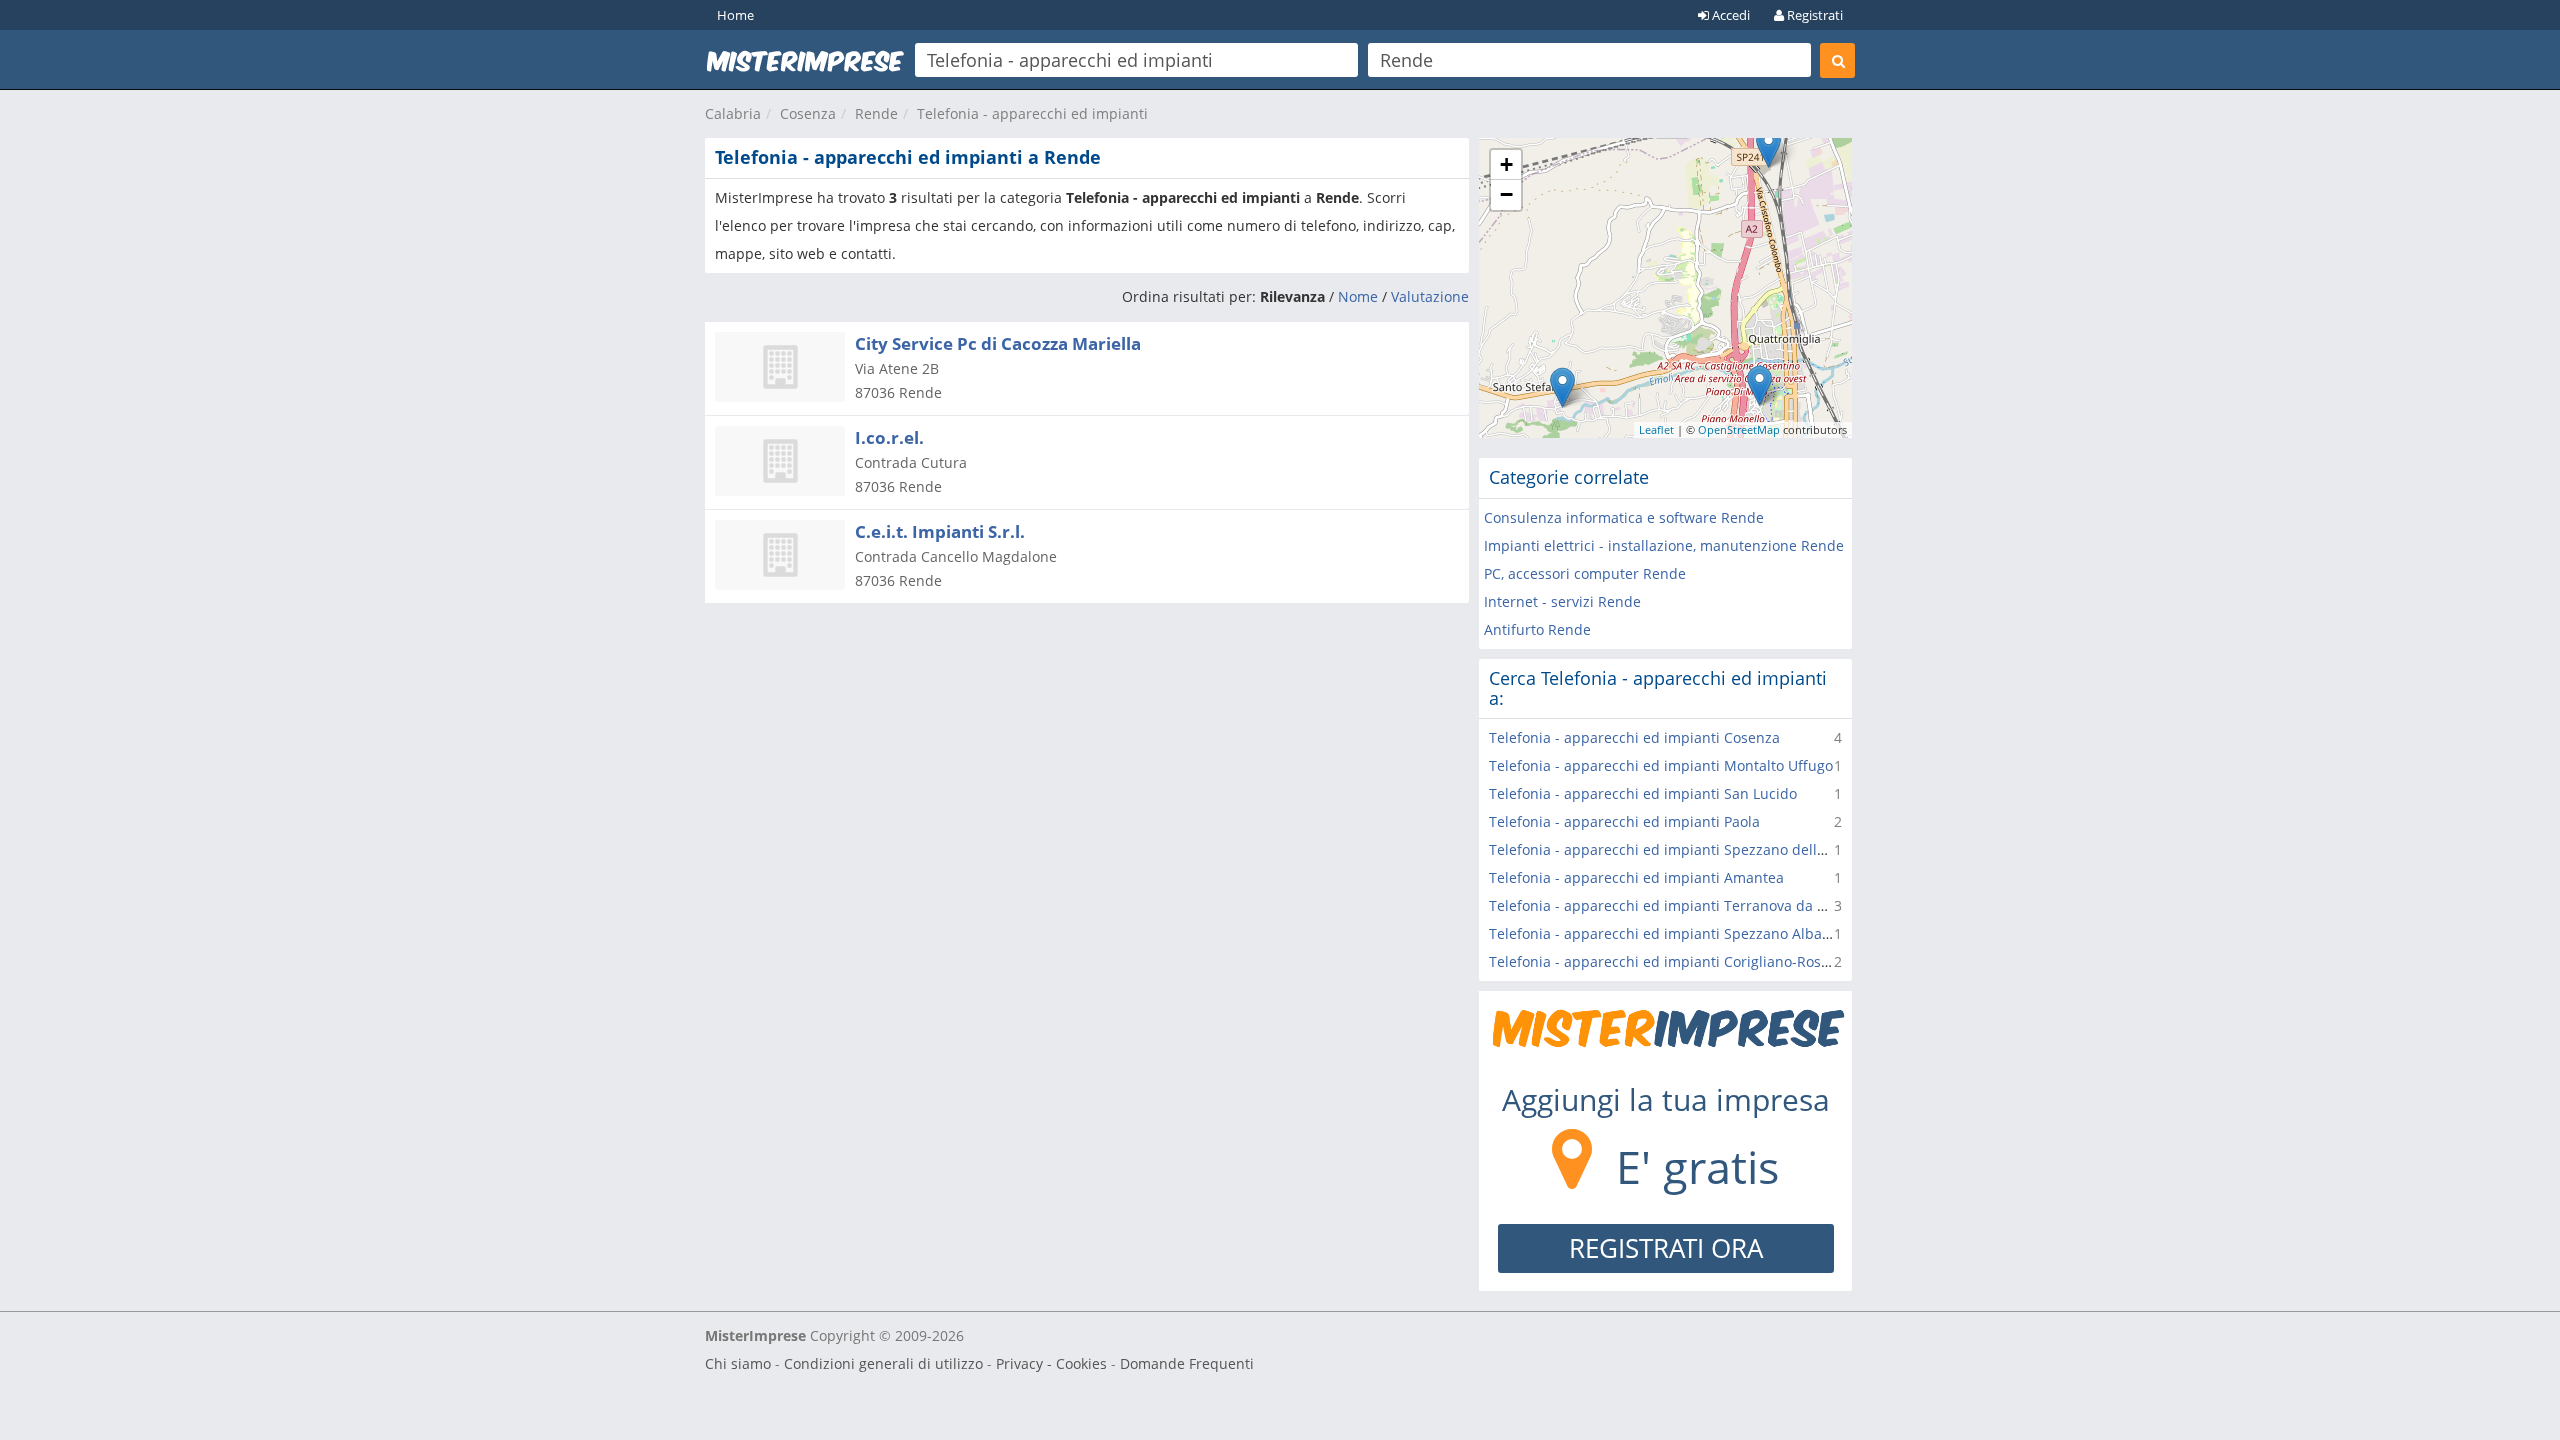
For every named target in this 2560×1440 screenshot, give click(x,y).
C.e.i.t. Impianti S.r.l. (940, 531)
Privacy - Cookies (1051, 1363)
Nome (1358, 296)
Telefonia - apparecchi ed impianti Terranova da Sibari (1672, 905)
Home (735, 15)
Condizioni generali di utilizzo (883, 1363)
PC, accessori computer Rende (1585, 573)
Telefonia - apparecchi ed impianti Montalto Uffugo (1661, 765)
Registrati (1813, 15)
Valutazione (1430, 296)
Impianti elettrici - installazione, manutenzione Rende (1664, 545)
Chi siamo (738, 1363)
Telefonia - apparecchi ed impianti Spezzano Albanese (1671, 933)
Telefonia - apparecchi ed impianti (1032, 113)
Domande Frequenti (1187, 1363)
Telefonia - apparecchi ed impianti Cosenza (1634, 737)
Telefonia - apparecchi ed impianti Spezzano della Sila (1671, 849)
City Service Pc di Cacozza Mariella (998, 343)
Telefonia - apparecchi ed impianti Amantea (1636, 877)
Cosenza (808, 113)
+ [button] (1506, 164)
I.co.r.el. (889, 437)
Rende (876, 113)
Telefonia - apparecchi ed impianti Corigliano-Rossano (1671, 961)
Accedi (1729, 15)
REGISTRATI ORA (1666, 1248)
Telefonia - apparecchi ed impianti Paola (1624, 821)
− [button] (1506, 194)
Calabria (733, 113)
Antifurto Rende (1537, 629)
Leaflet (1656, 429)
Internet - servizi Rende (1562, 601)
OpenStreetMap (1739, 429)
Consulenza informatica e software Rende (1624, 517)
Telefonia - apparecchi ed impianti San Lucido (1643, 793)
